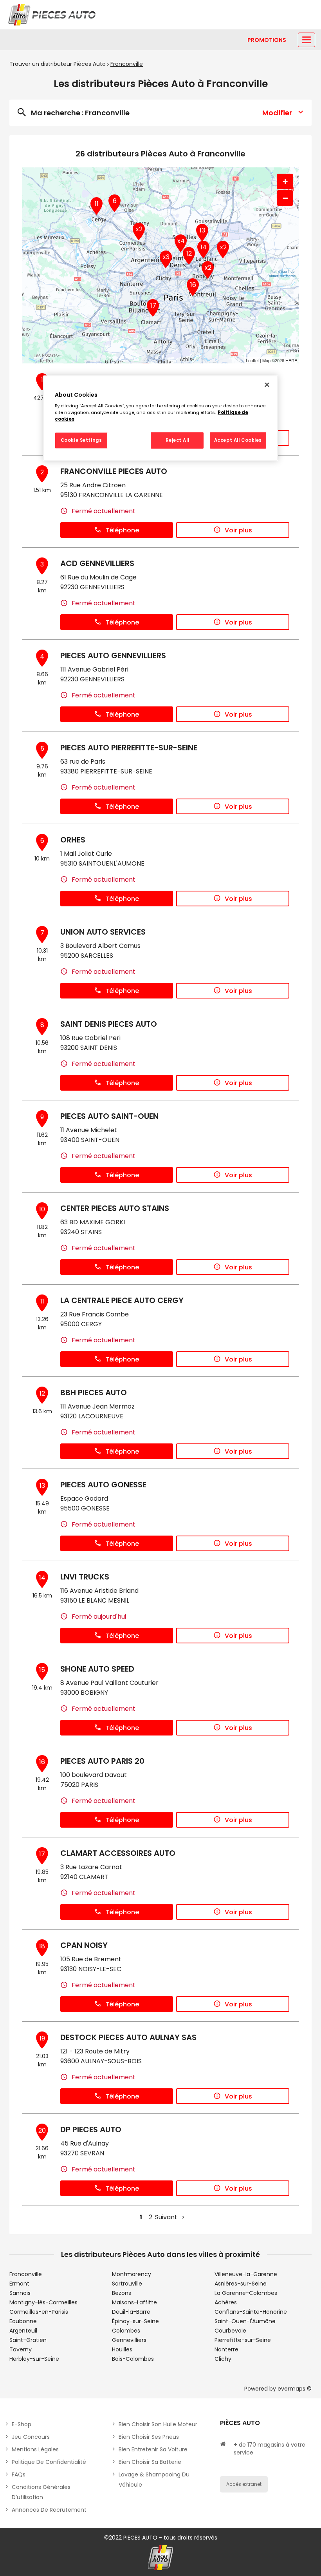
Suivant (166, 2217)
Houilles (122, 2349)
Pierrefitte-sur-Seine (243, 2340)
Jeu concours (31, 2437)
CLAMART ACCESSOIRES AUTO (118, 1853)
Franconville (26, 2274)
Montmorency (132, 2274)
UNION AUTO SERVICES (103, 932)
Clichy (223, 2359)
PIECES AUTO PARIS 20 (102, 1761)
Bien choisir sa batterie (150, 2462)
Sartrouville (127, 2284)
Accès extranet (244, 2484)
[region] (160, 418)
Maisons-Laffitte (134, 2302)
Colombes (126, 2331)
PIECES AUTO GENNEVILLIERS (113, 655)
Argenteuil (23, 2331)
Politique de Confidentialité (49, 2462)
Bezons (122, 2293)
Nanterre (226, 2349)
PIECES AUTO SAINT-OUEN (109, 1116)
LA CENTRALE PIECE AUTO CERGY (122, 1300)
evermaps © (295, 2389)
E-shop (22, 2424)
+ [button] (285, 181)
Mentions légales (35, 2449)
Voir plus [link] (238, 530)
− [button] (285, 198)
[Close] (267, 385)
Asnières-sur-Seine (241, 2284)
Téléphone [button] (122, 530)
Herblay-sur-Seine (34, 2359)
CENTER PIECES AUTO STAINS (115, 1208)
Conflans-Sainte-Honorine (251, 2312)
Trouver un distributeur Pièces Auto (58, 64)
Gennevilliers (129, 2340)
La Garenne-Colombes (246, 2293)
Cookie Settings (81, 440)
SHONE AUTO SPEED (97, 1669)
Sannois (20, 2293)
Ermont (19, 2284)
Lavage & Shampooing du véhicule (154, 2480)
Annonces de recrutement (49, 2510)
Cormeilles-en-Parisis (39, 2312)
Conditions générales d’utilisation (41, 2492)
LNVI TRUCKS (85, 1577)
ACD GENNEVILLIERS (97, 563)
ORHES (73, 840)
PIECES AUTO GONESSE (103, 1485)
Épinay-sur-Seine (135, 2321)
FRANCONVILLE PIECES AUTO (114, 471)
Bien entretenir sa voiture (153, 2449)
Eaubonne (23, 2321)
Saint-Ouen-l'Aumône (245, 2321)
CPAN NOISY (84, 1945)
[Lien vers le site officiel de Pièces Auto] (53, 15)
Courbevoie (230, 2331)
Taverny (21, 2349)
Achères (226, 2302)
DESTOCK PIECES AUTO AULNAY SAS (128, 2037)
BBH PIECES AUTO (94, 1392)
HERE (291, 360)
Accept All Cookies (238, 440)
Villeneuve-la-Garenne (246, 2274)
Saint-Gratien (28, 2340)
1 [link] (141, 2217)
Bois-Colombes (133, 2359)
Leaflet (252, 360)
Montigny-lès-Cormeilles (43, 2302)
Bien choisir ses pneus (149, 2437)
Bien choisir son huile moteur (158, 2424)
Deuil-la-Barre (131, 2312)
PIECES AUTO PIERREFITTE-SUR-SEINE (129, 748)
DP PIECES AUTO (91, 2129)
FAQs (19, 2474)
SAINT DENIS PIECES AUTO (109, 1024)
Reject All (178, 440)
